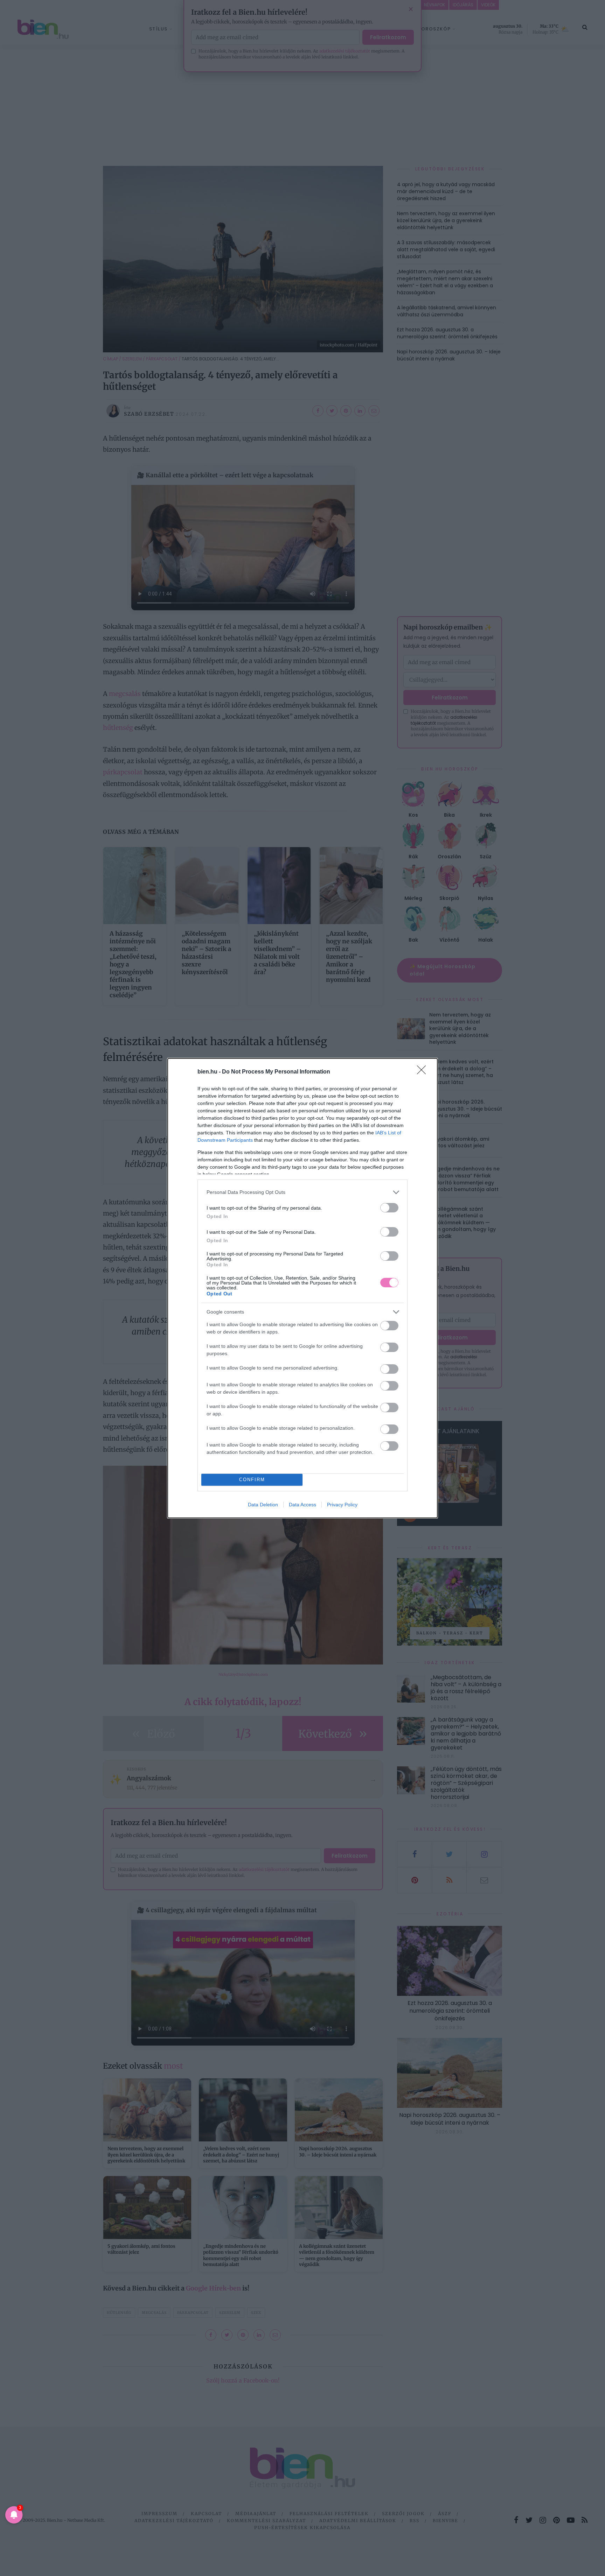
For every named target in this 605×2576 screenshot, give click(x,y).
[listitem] (302, 1192)
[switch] (389, 1208)
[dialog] (302, 1288)
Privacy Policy (342, 1505)
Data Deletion (263, 1505)
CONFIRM (252, 1480)
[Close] (424, 1072)
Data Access (302, 1505)
